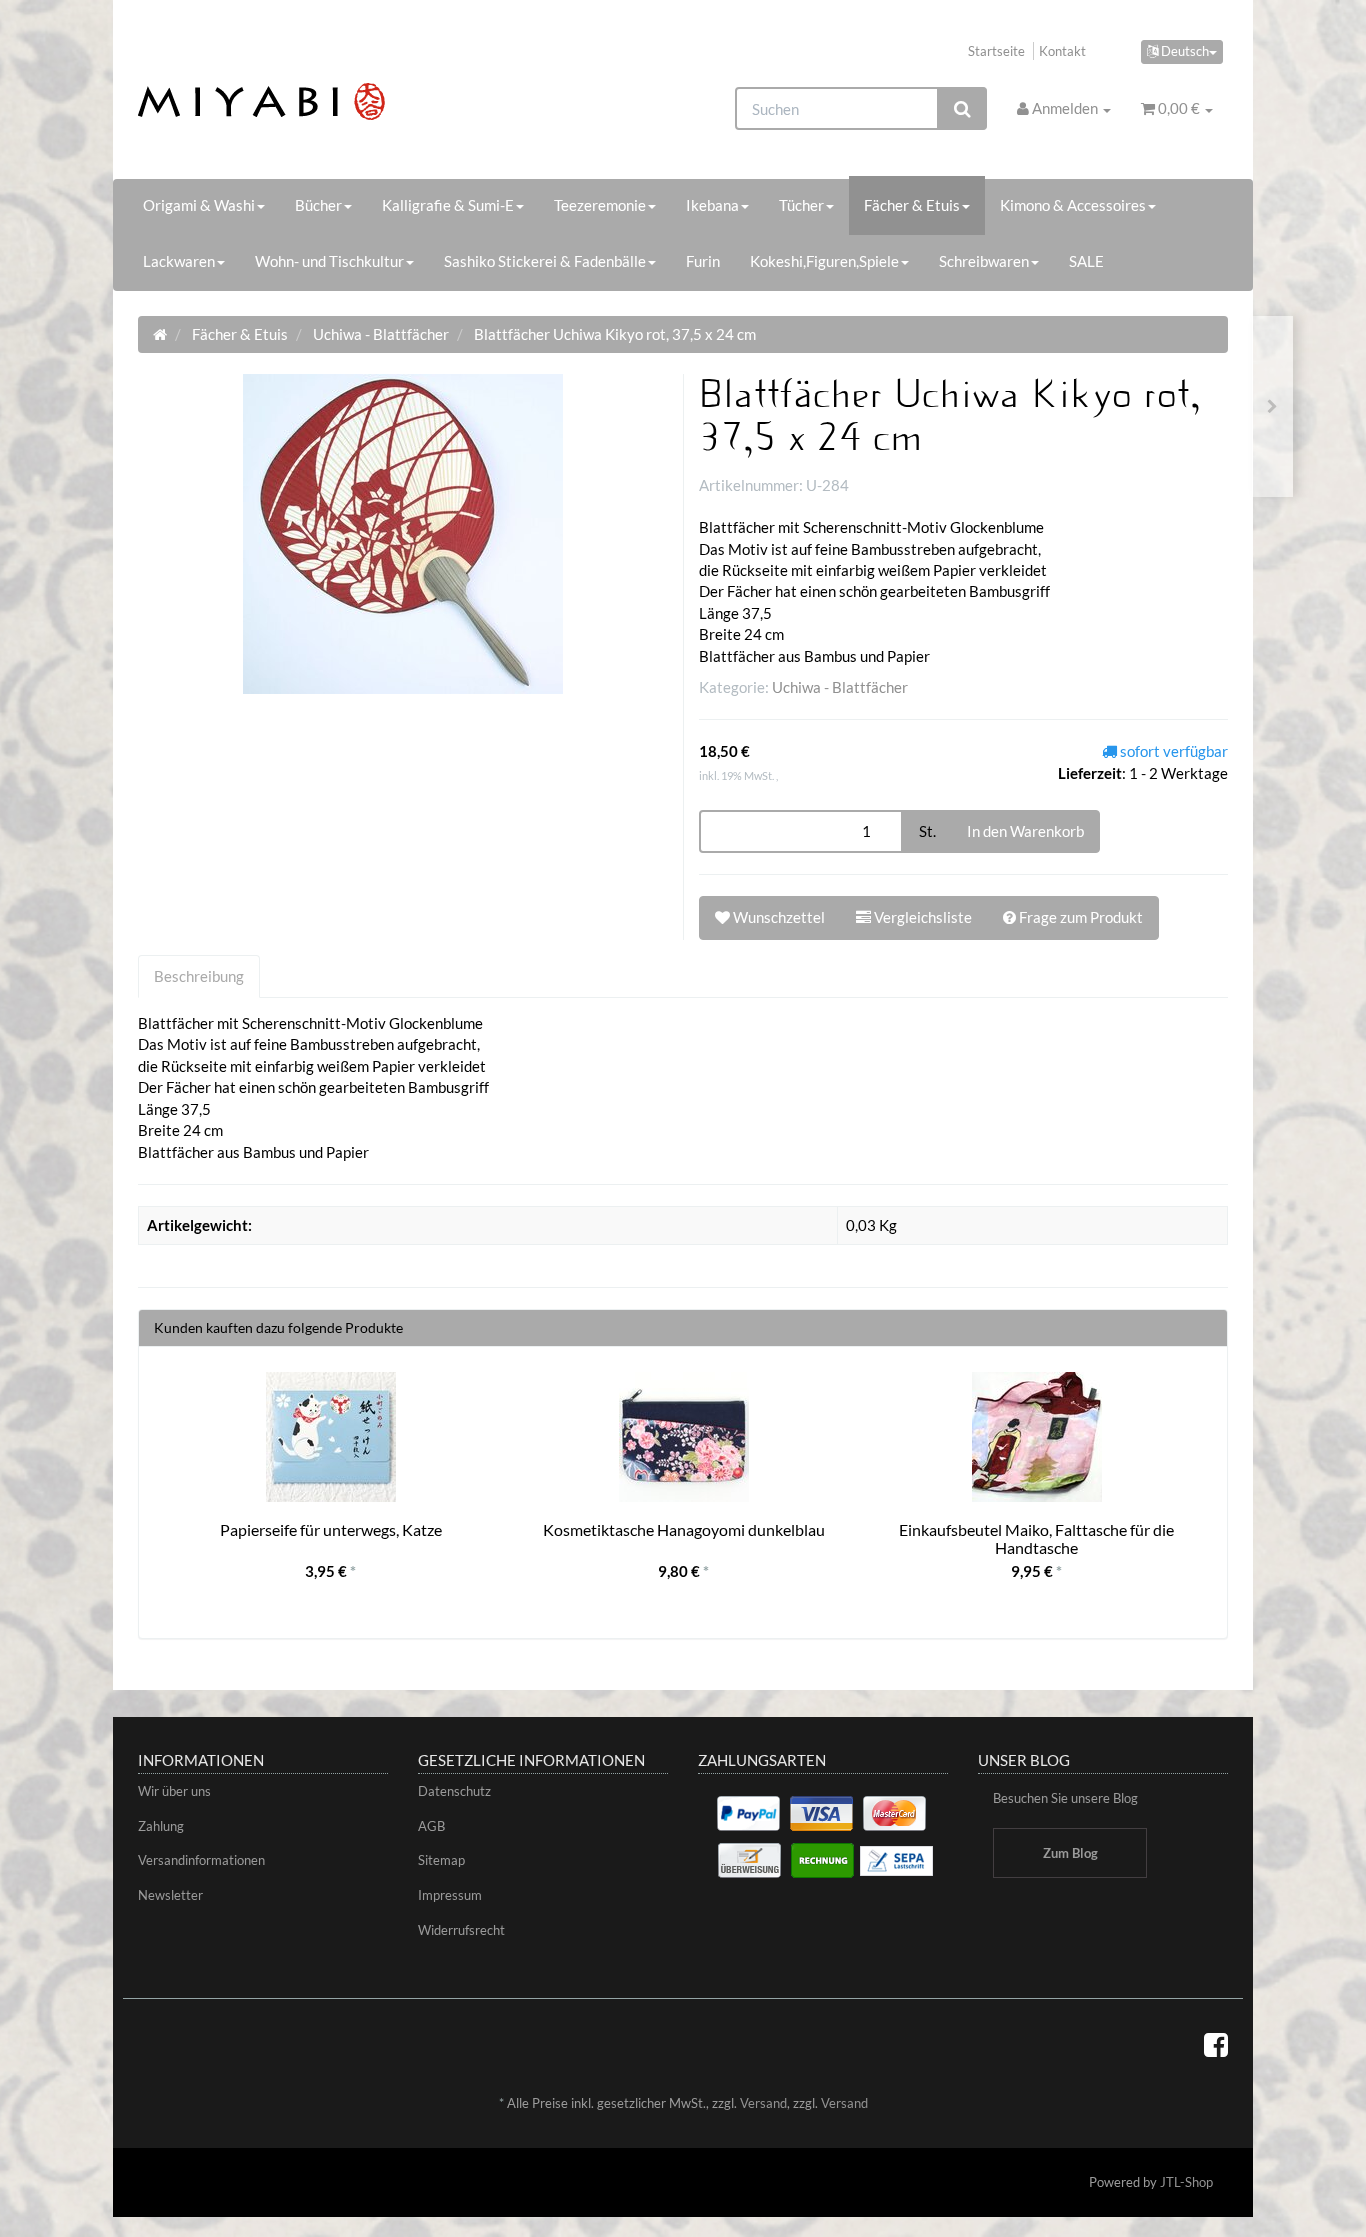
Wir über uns (174, 1791)
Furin (703, 261)
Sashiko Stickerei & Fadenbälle (545, 261)
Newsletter (170, 1895)
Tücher (801, 205)
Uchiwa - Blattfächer (840, 687)
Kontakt (1062, 51)
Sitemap (441, 1860)
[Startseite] (160, 334)
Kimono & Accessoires (1073, 205)
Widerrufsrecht (461, 1930)
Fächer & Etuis (912, 205)
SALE (1086, 261)
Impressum (450, 1895)
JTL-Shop (1186, 2182)
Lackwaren (179, 261)
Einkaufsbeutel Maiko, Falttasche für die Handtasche (1036, 1538)
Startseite (996, 51)
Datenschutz (454, 1791)
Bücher (318, 205)
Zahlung (161, 1826)
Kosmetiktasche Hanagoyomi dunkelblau (684, 1529)
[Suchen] (962, 108)
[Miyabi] (309, 101)
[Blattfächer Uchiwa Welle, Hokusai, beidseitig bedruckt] (1272, 406)
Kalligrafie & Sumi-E (448, 205)
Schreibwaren (984, 261)
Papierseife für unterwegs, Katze (331, 1529)
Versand (763, 2103)
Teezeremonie (600, 205)
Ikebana (712, 205)
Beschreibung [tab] (199, 976)
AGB (431, 1826)
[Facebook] (1216, 2044)
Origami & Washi (199, 205)
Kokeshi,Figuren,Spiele (824, 261)
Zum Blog (1070, 1853)
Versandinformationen (201, 1860)
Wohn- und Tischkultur (329, 261)
